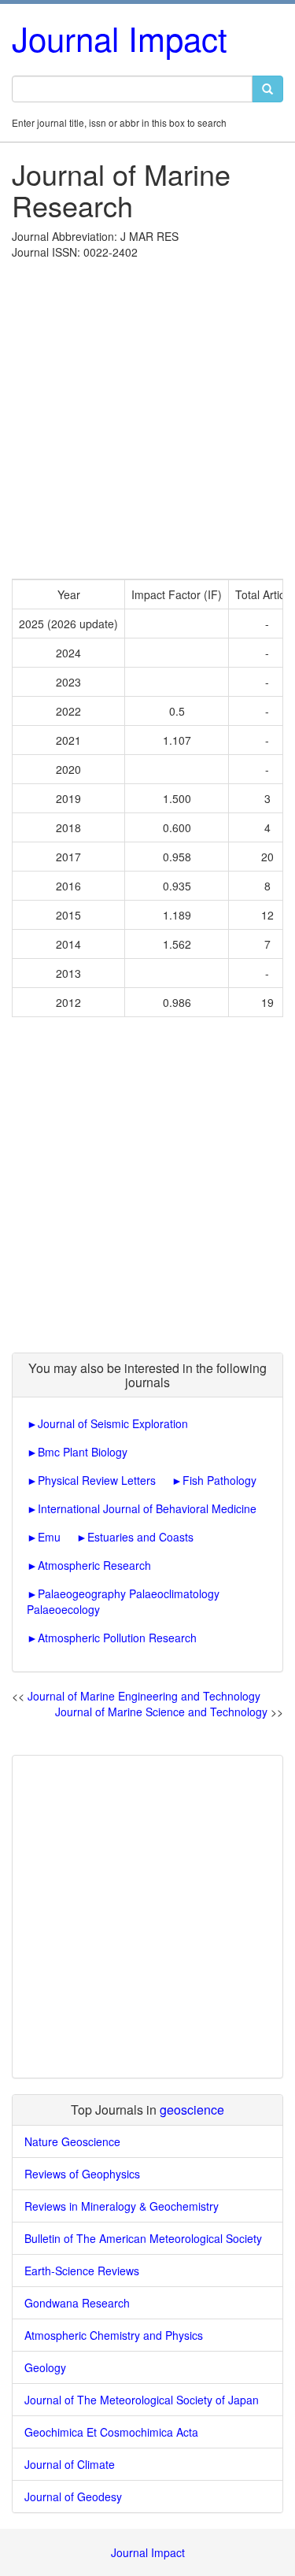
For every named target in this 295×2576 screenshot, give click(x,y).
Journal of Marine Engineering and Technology (144, 1696)
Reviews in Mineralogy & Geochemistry (122, 2206)
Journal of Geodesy (73, 2496)
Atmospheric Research (94, 1565)
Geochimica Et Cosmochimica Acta (111, 2432)
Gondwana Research (77, 2303)
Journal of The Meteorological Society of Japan (142, 2400)
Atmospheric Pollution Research (117, 1638)
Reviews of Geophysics (82, 2174)
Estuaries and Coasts (140, 1537)
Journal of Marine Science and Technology (161, 1712)
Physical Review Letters (97, 1480)
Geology (45, 2367)
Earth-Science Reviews (82, 2271)
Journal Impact (120, 38)
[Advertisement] (147, 415)
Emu (49, 1537)
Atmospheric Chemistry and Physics (114, 2335)
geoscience (192, 2110)
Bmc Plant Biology (83, 1452)
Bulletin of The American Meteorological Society (143, 2238)
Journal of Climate (70, 2464)
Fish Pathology (219, 1480)
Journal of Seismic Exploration (113, 1423)
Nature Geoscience (72, 2141)
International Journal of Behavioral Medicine (147, 1508)
